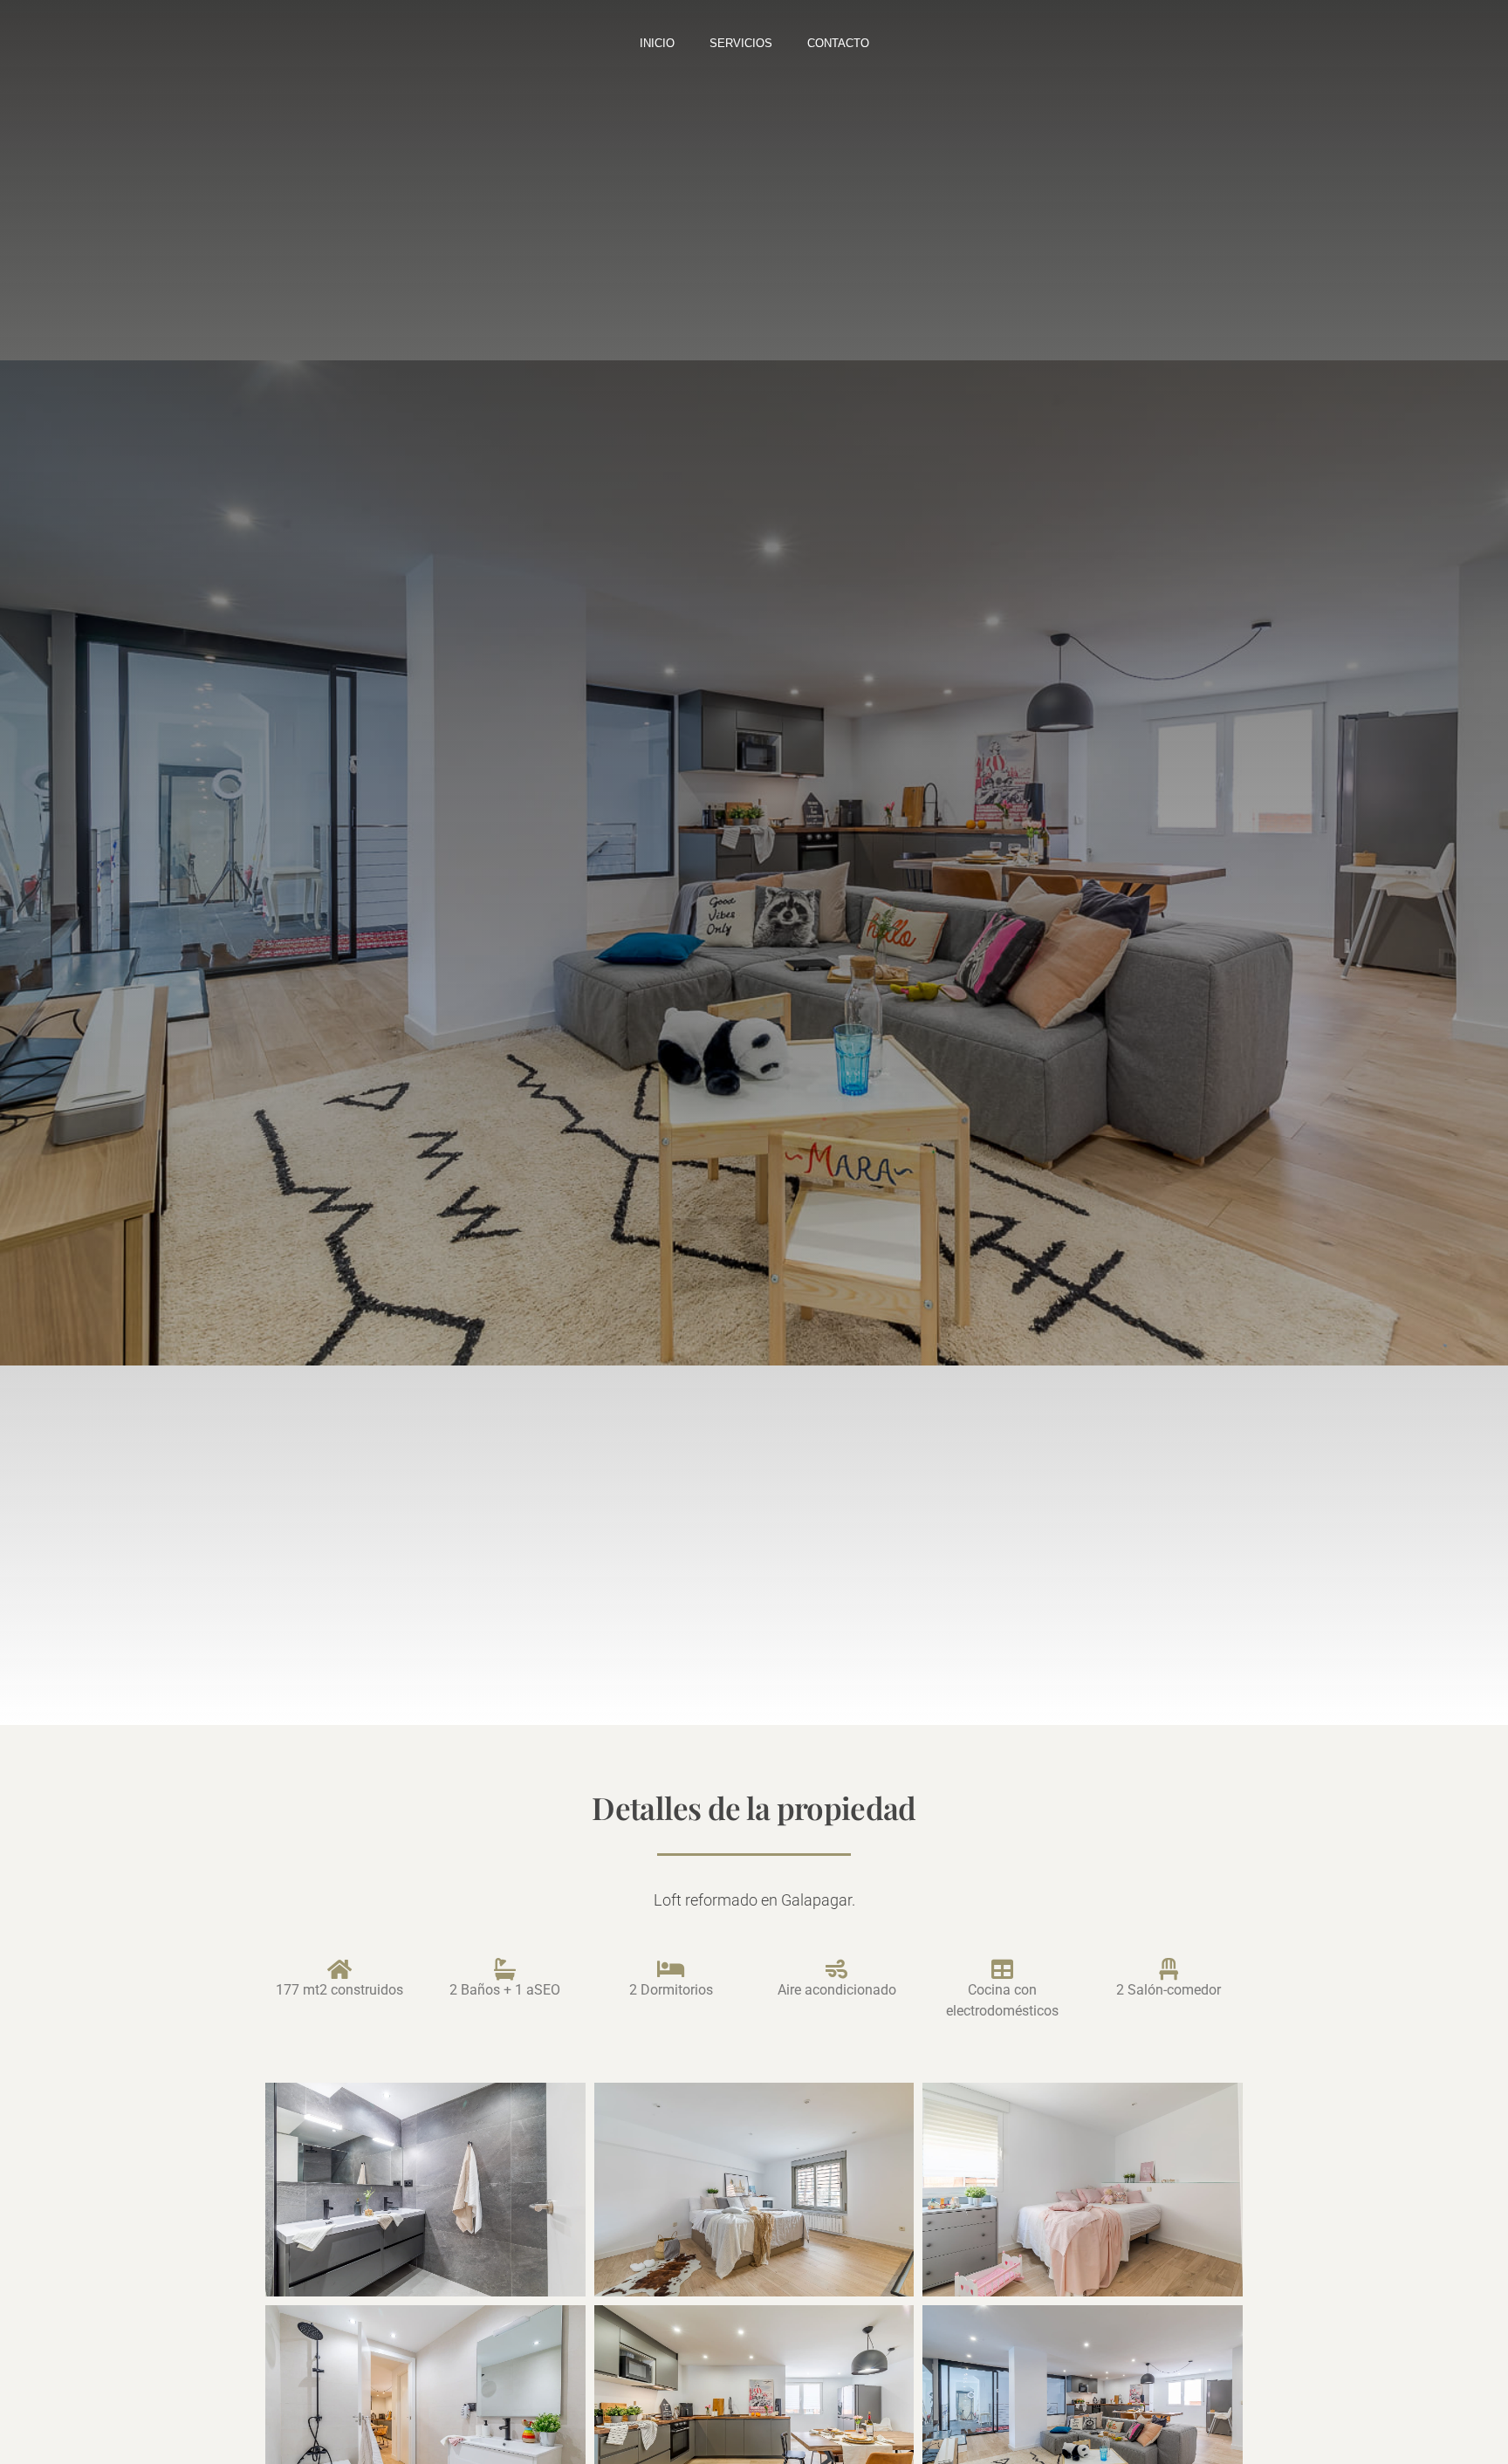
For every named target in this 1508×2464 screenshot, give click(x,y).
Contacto (838, 43)
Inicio (657, 43)
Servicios (741, 43)
